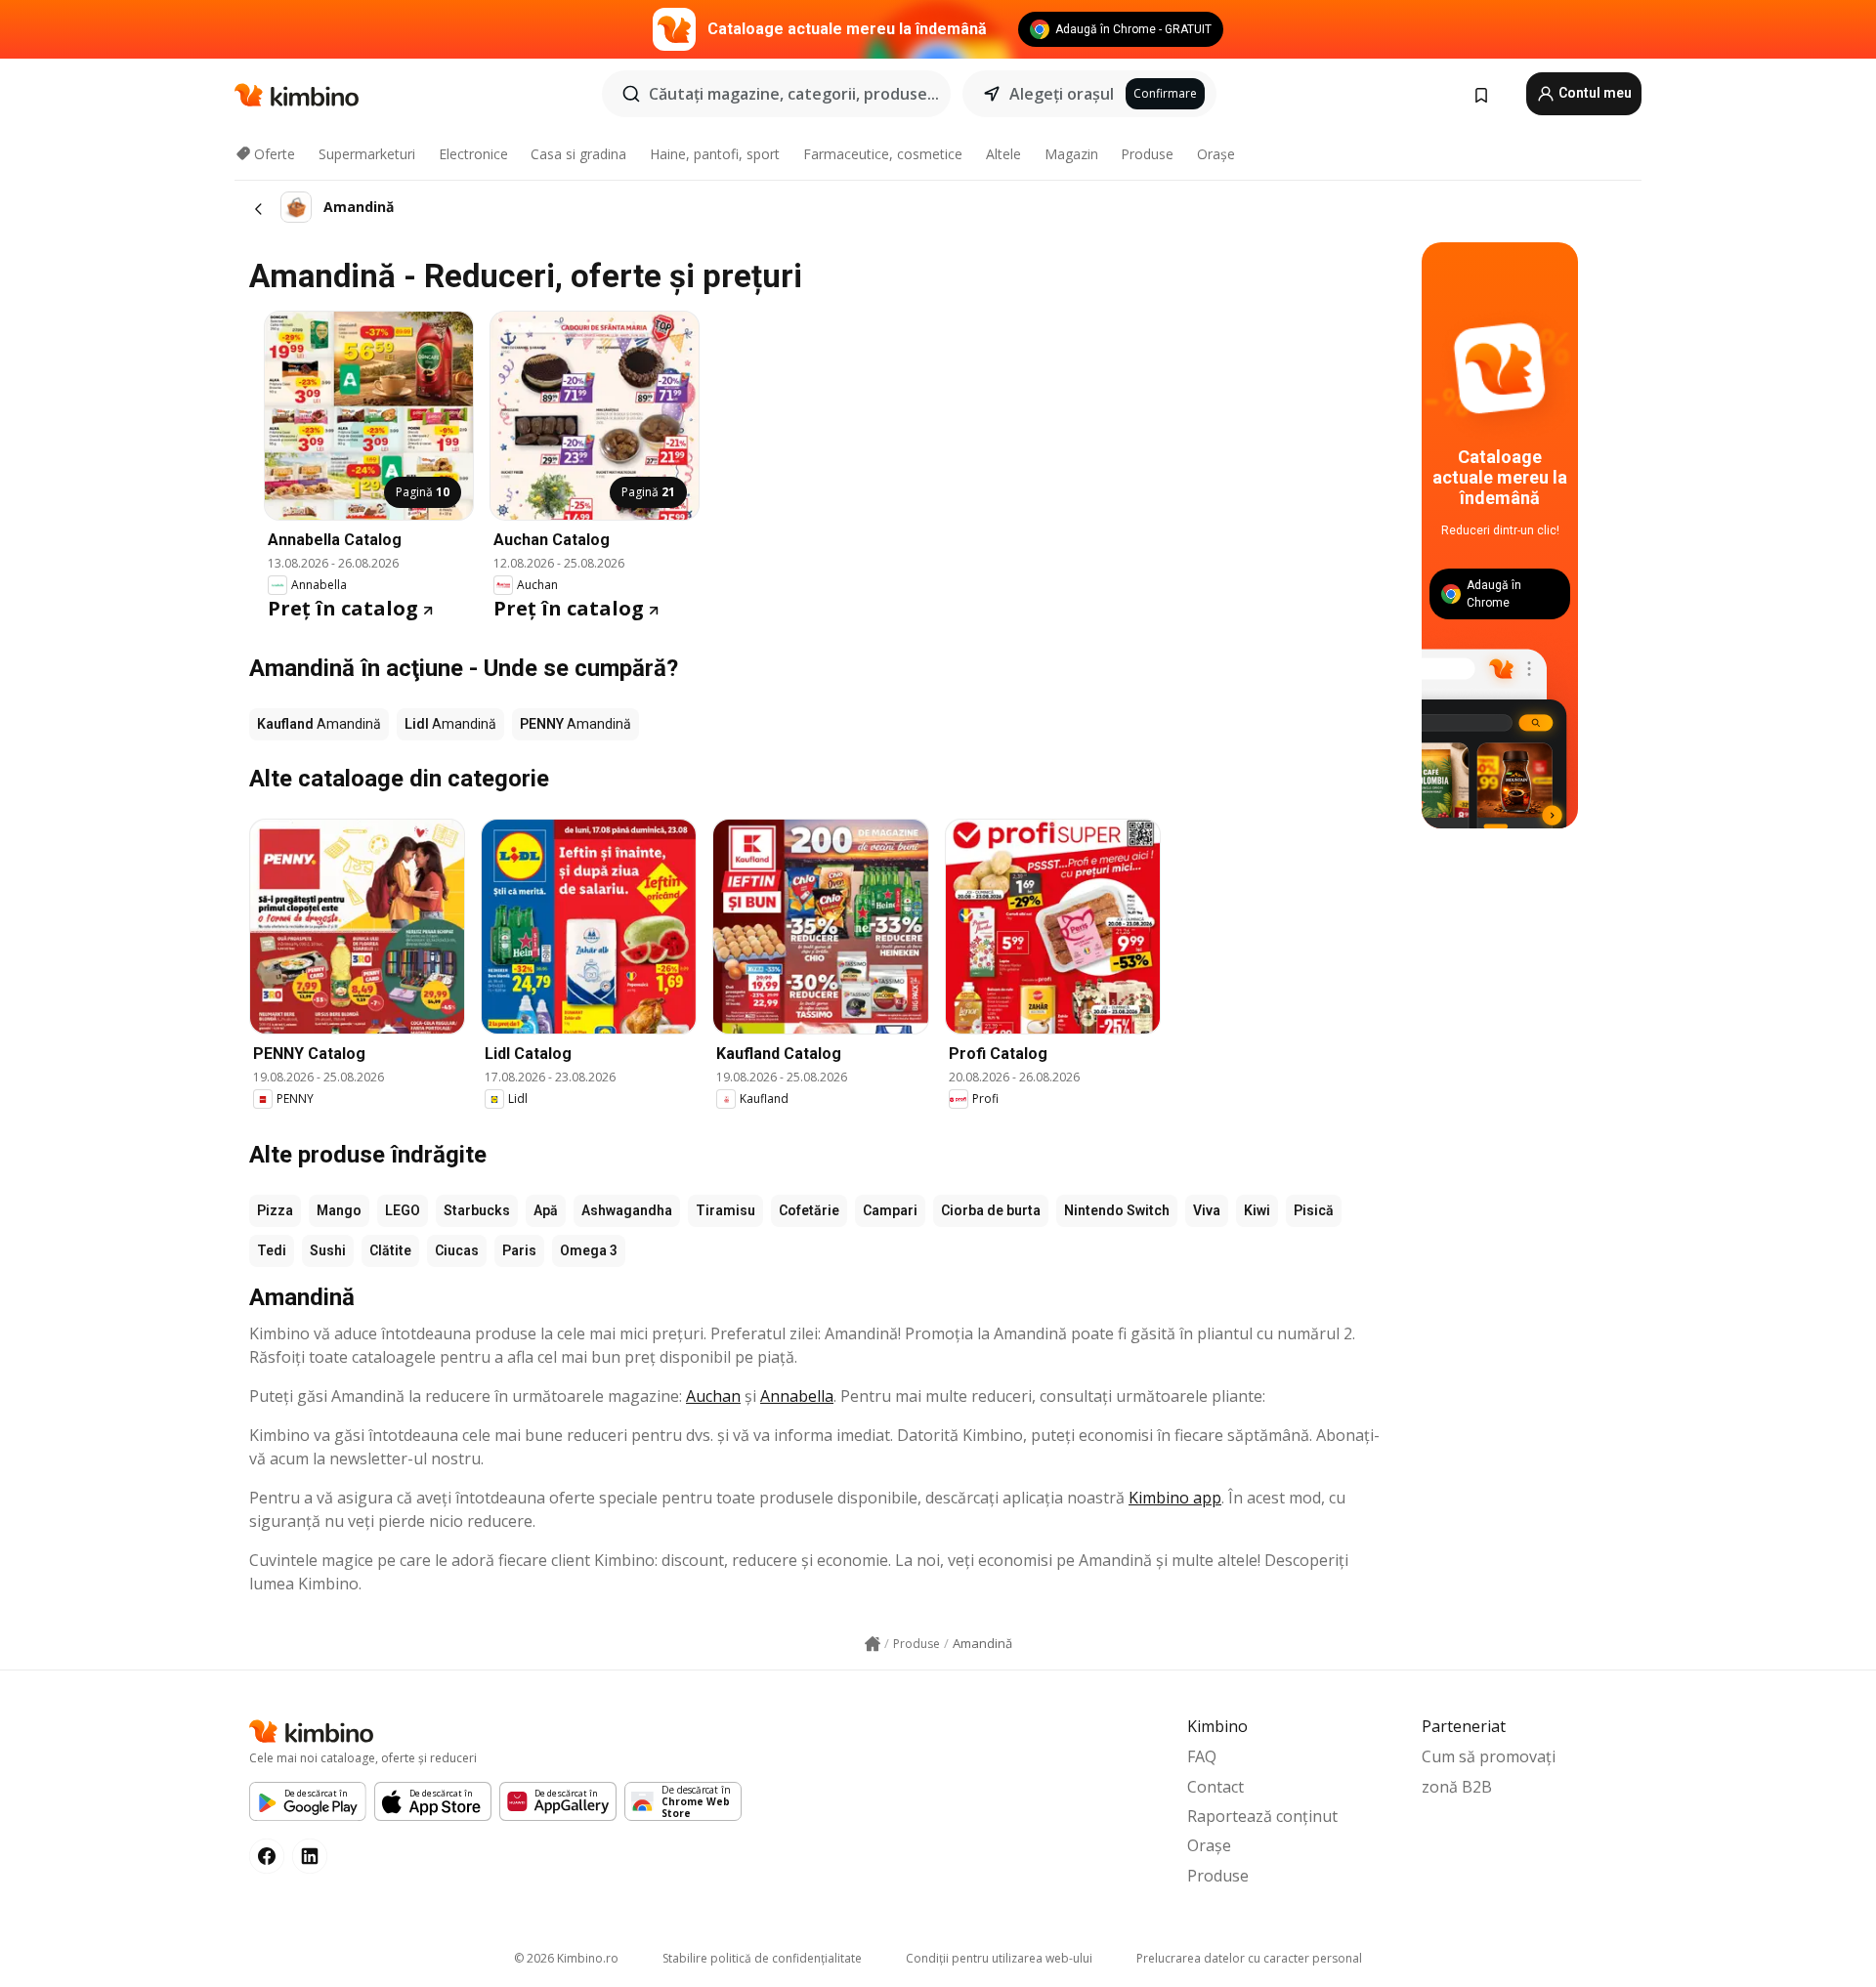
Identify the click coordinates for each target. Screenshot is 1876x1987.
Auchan (713, 1396)
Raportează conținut (1262, 1816)
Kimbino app (1175, 1498)
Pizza (275, 1210)
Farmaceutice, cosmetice (883, 154)
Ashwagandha (627, 1210)
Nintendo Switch (1117, 1210)
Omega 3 (589, 1250)
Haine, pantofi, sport (715, 154)
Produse (1147, 154)
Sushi (328, 1250)
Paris (519, 1250)
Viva (1207, 1210)
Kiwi (1257, 1210)
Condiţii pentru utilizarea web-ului (999, 1958)
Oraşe (1216, 154)
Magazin (1071, 154)
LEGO (403, 1210)
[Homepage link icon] (873, 1644)
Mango (339, 1210)
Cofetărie (809, 1210)
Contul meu (1594, 93)
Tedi (272, 1250)
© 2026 (566, 1958)
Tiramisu (725, 1210)
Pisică (1314, 1210)
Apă (546, 1210)
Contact (1215, 1787)
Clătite (390, 1250)
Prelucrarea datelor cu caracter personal (1249, 1958)
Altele (1003, 154)
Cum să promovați (1489, 1756)
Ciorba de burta (991, 1210)
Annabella (797, 1396)
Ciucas (457, 1250)
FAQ (1202, 1756)
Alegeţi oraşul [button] (1062, 94)
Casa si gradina (578, 154)
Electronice (473, 154)
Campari (890, 1210)
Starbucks (477, 1210)
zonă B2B (1457, 1787)
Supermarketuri (367, 154)
